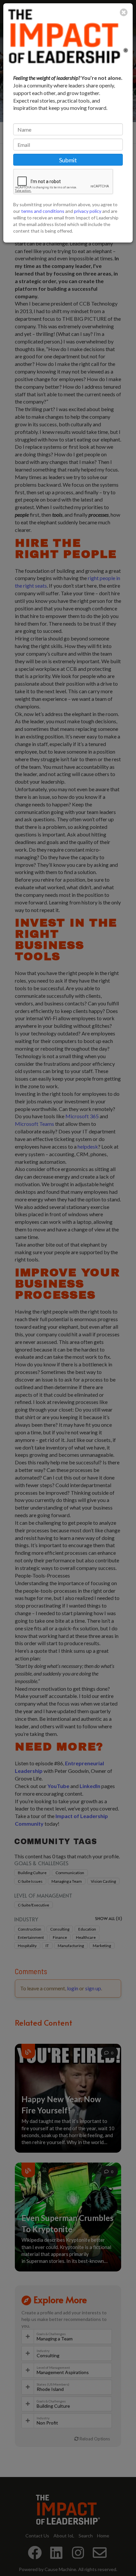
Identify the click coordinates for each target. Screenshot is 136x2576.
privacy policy (88, 211)
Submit (68, 160)
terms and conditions (43, 211)
